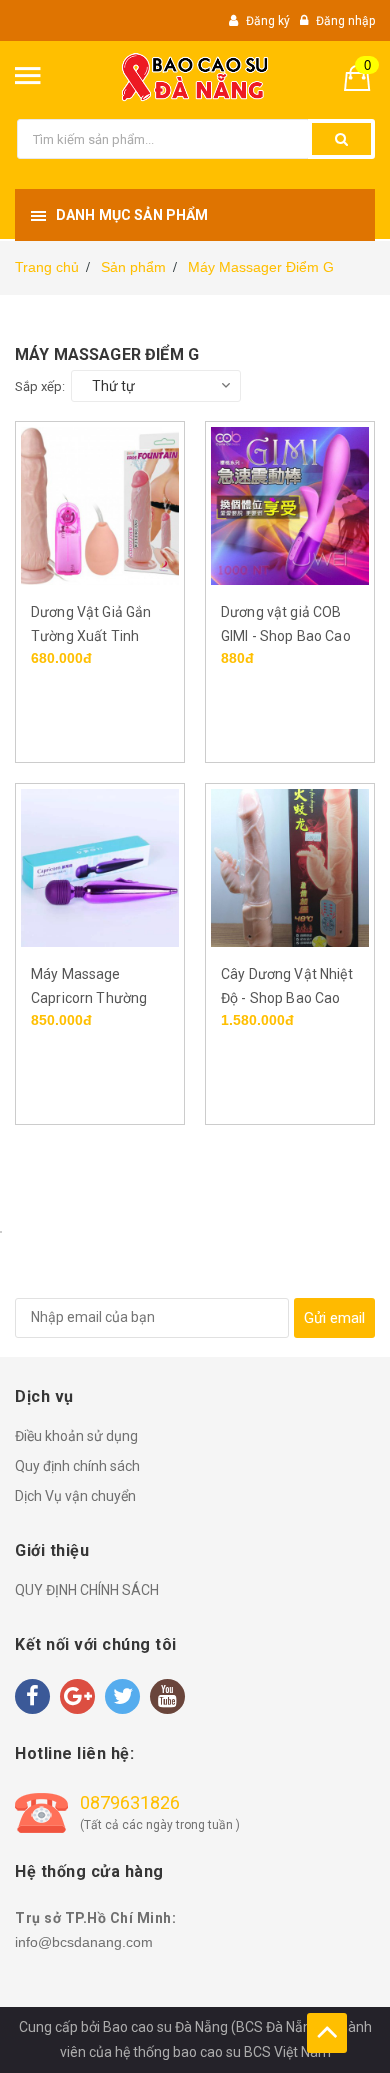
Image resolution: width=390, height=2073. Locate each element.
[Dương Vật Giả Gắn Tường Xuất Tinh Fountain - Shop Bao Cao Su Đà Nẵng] (100, 505)
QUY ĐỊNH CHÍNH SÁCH (87, 1590)
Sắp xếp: (40, 386)
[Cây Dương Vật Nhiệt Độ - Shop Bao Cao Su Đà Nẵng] (290, 867)
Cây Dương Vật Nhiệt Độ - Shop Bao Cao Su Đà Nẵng (287, 998)
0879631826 (130, 1802)
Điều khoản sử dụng (76, 1436)
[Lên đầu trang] (327, 2033)
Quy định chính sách (77, 1466)
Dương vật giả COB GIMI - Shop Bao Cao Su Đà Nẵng (286, 636)
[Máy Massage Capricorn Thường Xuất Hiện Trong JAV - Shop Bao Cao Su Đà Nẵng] (100, 867)
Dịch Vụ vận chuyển (75, 1496)
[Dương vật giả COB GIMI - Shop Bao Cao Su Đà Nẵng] (290, 505)
